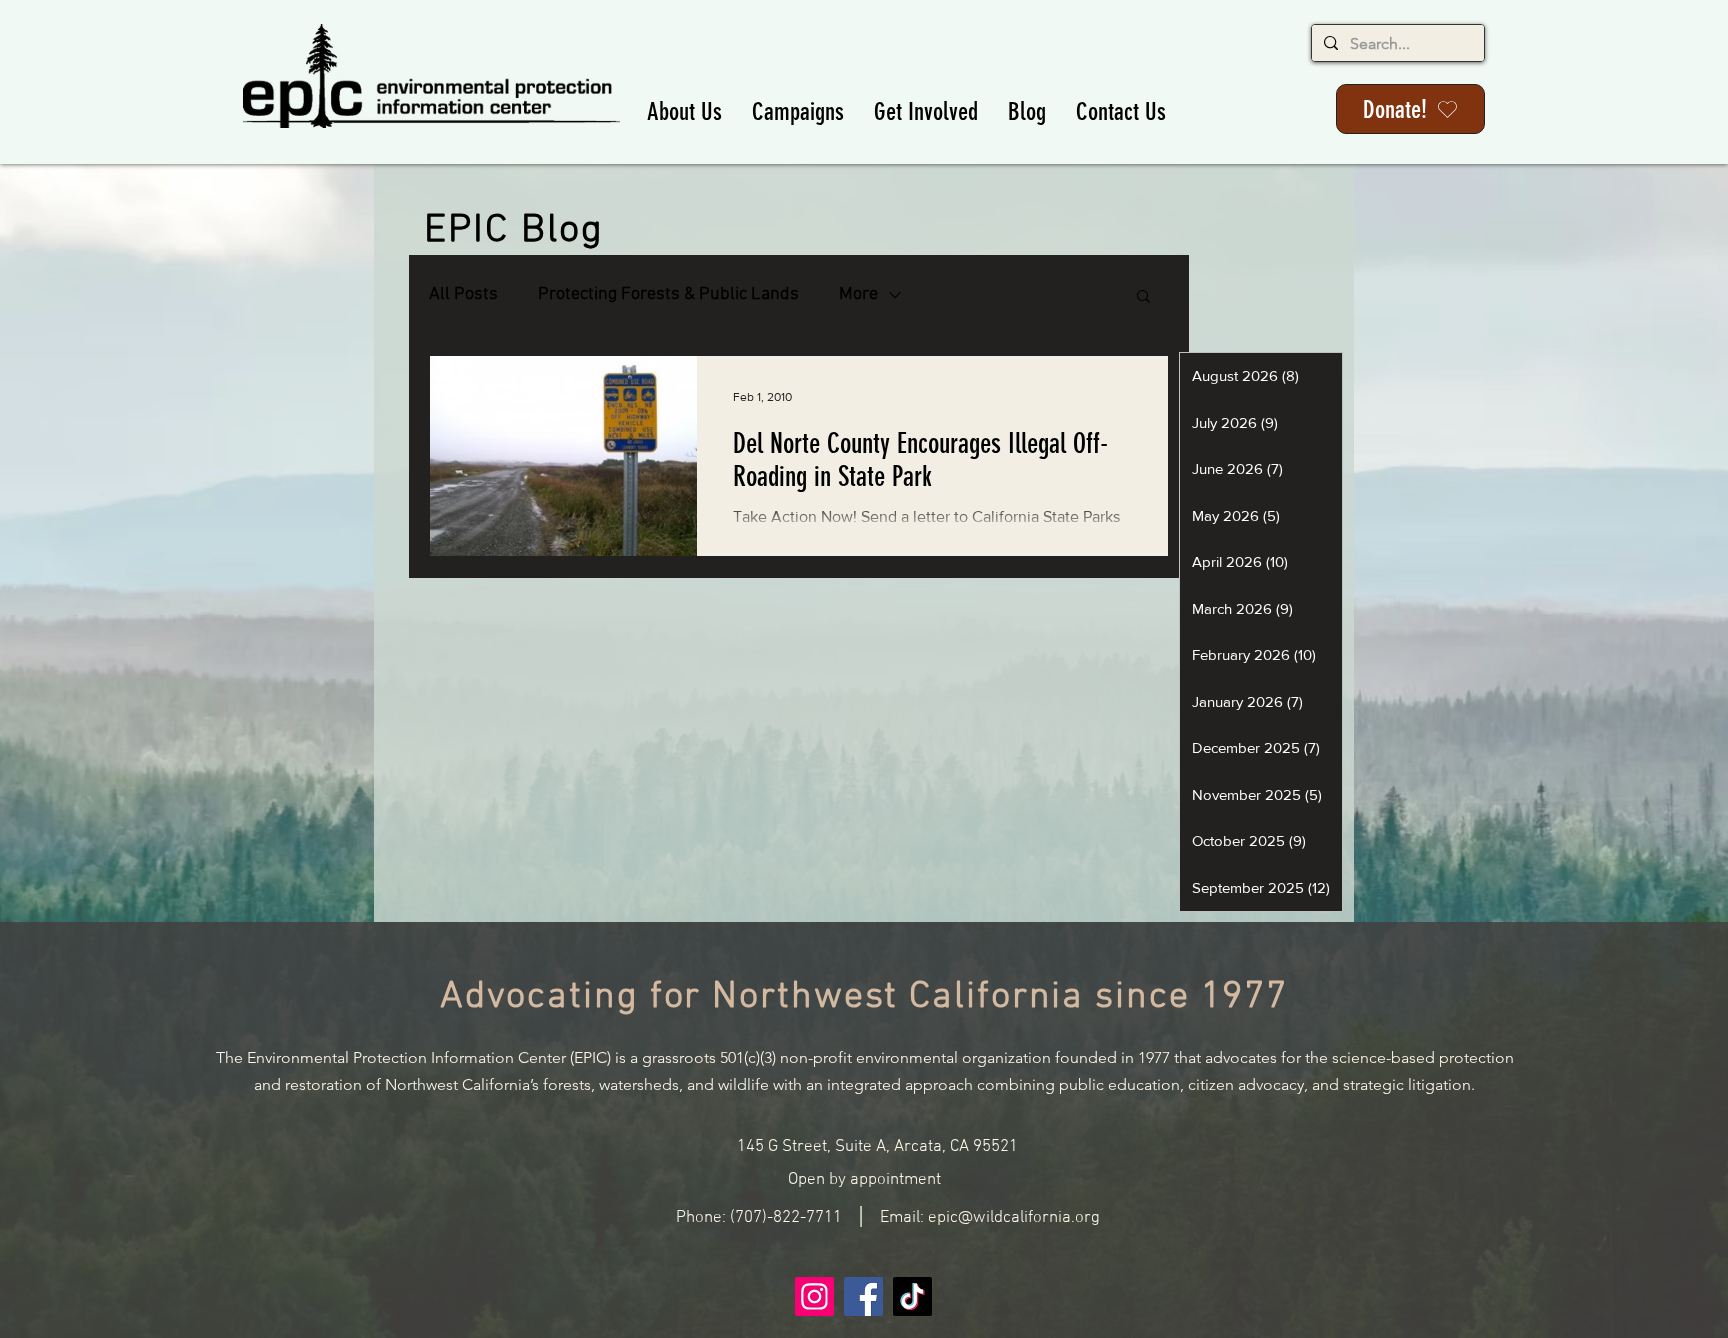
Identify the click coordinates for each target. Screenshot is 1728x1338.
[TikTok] (912, 1296)
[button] (684, 111)
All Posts (463, 294)
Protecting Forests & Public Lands (668, 294)
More (858, 294)
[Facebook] (863, 1296)
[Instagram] (814, 1296)
